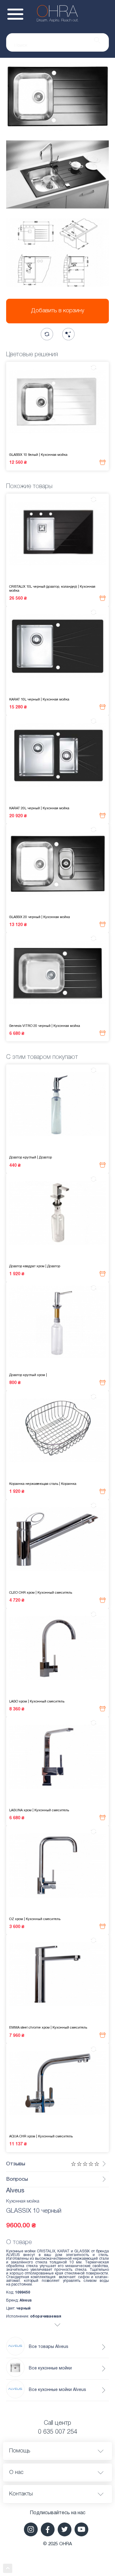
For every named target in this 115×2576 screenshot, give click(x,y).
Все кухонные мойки (50, 2368)
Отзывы (16, 2164)
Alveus (15, 2191)
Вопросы (17, 2179)
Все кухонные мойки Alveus (57, 2390)
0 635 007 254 (58, 2432)
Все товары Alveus (49, 2347)
